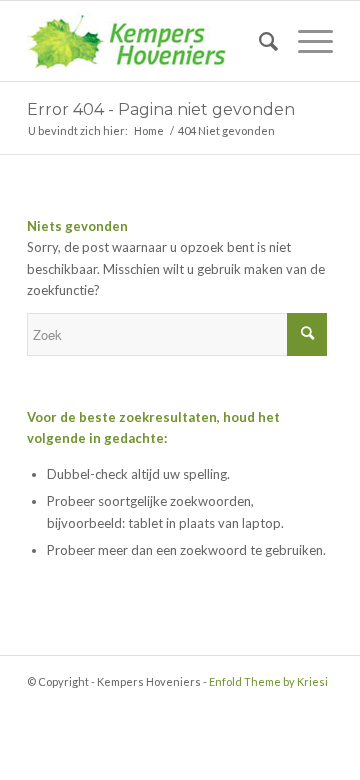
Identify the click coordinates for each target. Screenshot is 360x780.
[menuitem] (258, 41)
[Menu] (305, 41)
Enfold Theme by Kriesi (268, 681)
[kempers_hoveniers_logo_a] (149, 41)
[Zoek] (258, 41)
